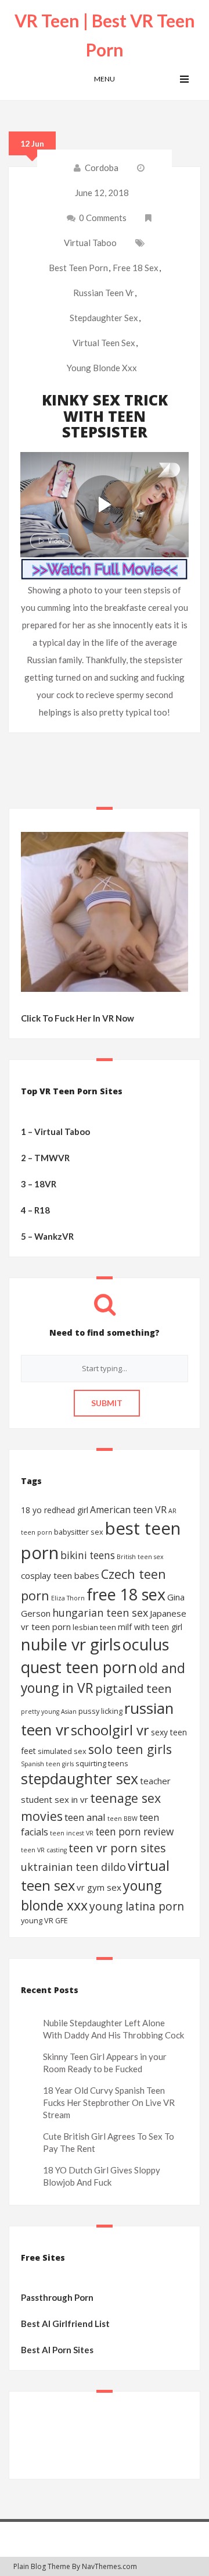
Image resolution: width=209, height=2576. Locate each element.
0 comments (102, 218)
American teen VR (128, 1510)
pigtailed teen (134, 1688)
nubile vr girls (71, 1644)
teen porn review (134, 1832)
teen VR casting (44, 1850)
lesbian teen (94, 1627)
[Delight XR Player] (154, 471)
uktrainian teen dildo (73, 1867)
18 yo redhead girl (55, 1510)
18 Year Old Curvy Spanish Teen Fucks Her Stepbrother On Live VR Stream (109, 2103)
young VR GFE (44, 1920)
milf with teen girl (150, 1627)
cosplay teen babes (60, 1575)
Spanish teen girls (47, 1764)
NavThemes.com (109, 2566)
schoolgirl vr (110, 1730)
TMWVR (52, 1158)
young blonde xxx (102, 368)
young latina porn (137, 1906)
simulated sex (62, 1751)
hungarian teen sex (100, 1613)
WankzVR (54, 1236)
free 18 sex (136, 268)
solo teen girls (130, 1749)
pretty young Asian (49, 1712)
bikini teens (88, 1555)
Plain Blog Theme (42, 2566)
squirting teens (102, 1763)
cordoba (102, 168)
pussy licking (100, 1711)
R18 (42, 1210)
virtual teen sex (104, 343)
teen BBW (122, 1819)
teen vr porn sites (117, 1848)
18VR (45, 1184)
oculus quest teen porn (95, 1656)
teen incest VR (72, 1833)
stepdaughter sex (104, 318)
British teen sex (140, 1557)
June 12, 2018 (102, 193)
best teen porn (78, 268)
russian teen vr (104, 293)
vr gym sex (99, 1887)
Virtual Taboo (90, 243)
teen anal (85, 1817)
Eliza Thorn (68, 1598)
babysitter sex (79, 1532)
